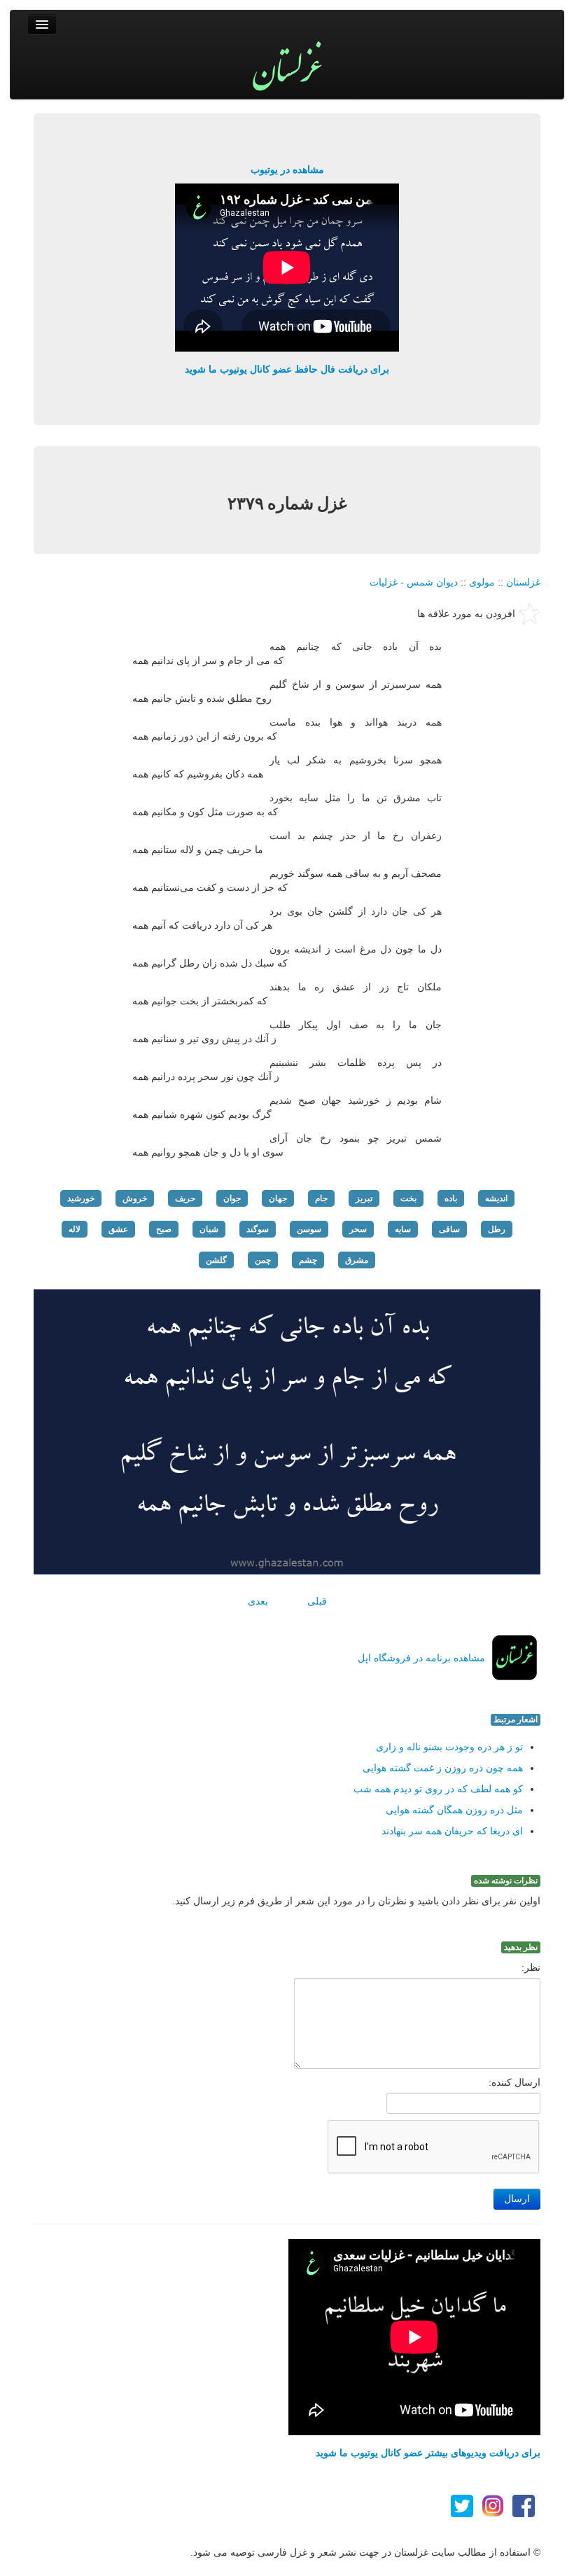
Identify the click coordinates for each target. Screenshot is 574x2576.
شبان (209, 1229)
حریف (185, 1198)
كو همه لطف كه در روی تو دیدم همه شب (438, 1789)
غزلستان (523, 582)
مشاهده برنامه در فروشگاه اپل (421, 1658)
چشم (308, 1260)
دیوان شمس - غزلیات (414, 582)
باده (451, 1198)
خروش (135, 1198)
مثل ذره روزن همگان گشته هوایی (454, 1810)
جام (321, 1198)
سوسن (309, 1229)
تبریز (364, 1198)
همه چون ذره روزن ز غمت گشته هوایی (443, 1768)
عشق (118, 1229)
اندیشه (496, 1198)
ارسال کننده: (514, 2082)
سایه (403, 1229)
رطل (497, 1229)
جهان (278, 1198)
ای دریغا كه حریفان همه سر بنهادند (452, 1831)
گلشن (216, 1260)
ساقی (449, 1229)
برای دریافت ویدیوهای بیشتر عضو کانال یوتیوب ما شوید (428, 2453)
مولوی (482, 582)
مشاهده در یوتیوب (287, 169)
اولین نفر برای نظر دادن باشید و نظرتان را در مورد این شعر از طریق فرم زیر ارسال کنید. (356, 1901)
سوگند (258, 1229)
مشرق (357, 1260)
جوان (232, 1198)
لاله (75, 1229)
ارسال (517, 2199)
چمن (263, 1260)
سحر (358, 1229)
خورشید (81, 1198)
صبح (164, 1229)
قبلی (317, 1601)
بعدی (258, 1601)
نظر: (531, 1967)
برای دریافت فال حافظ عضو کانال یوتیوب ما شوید (287, 369)
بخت (408, 1198)
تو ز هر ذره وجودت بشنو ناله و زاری (449, 1747)
